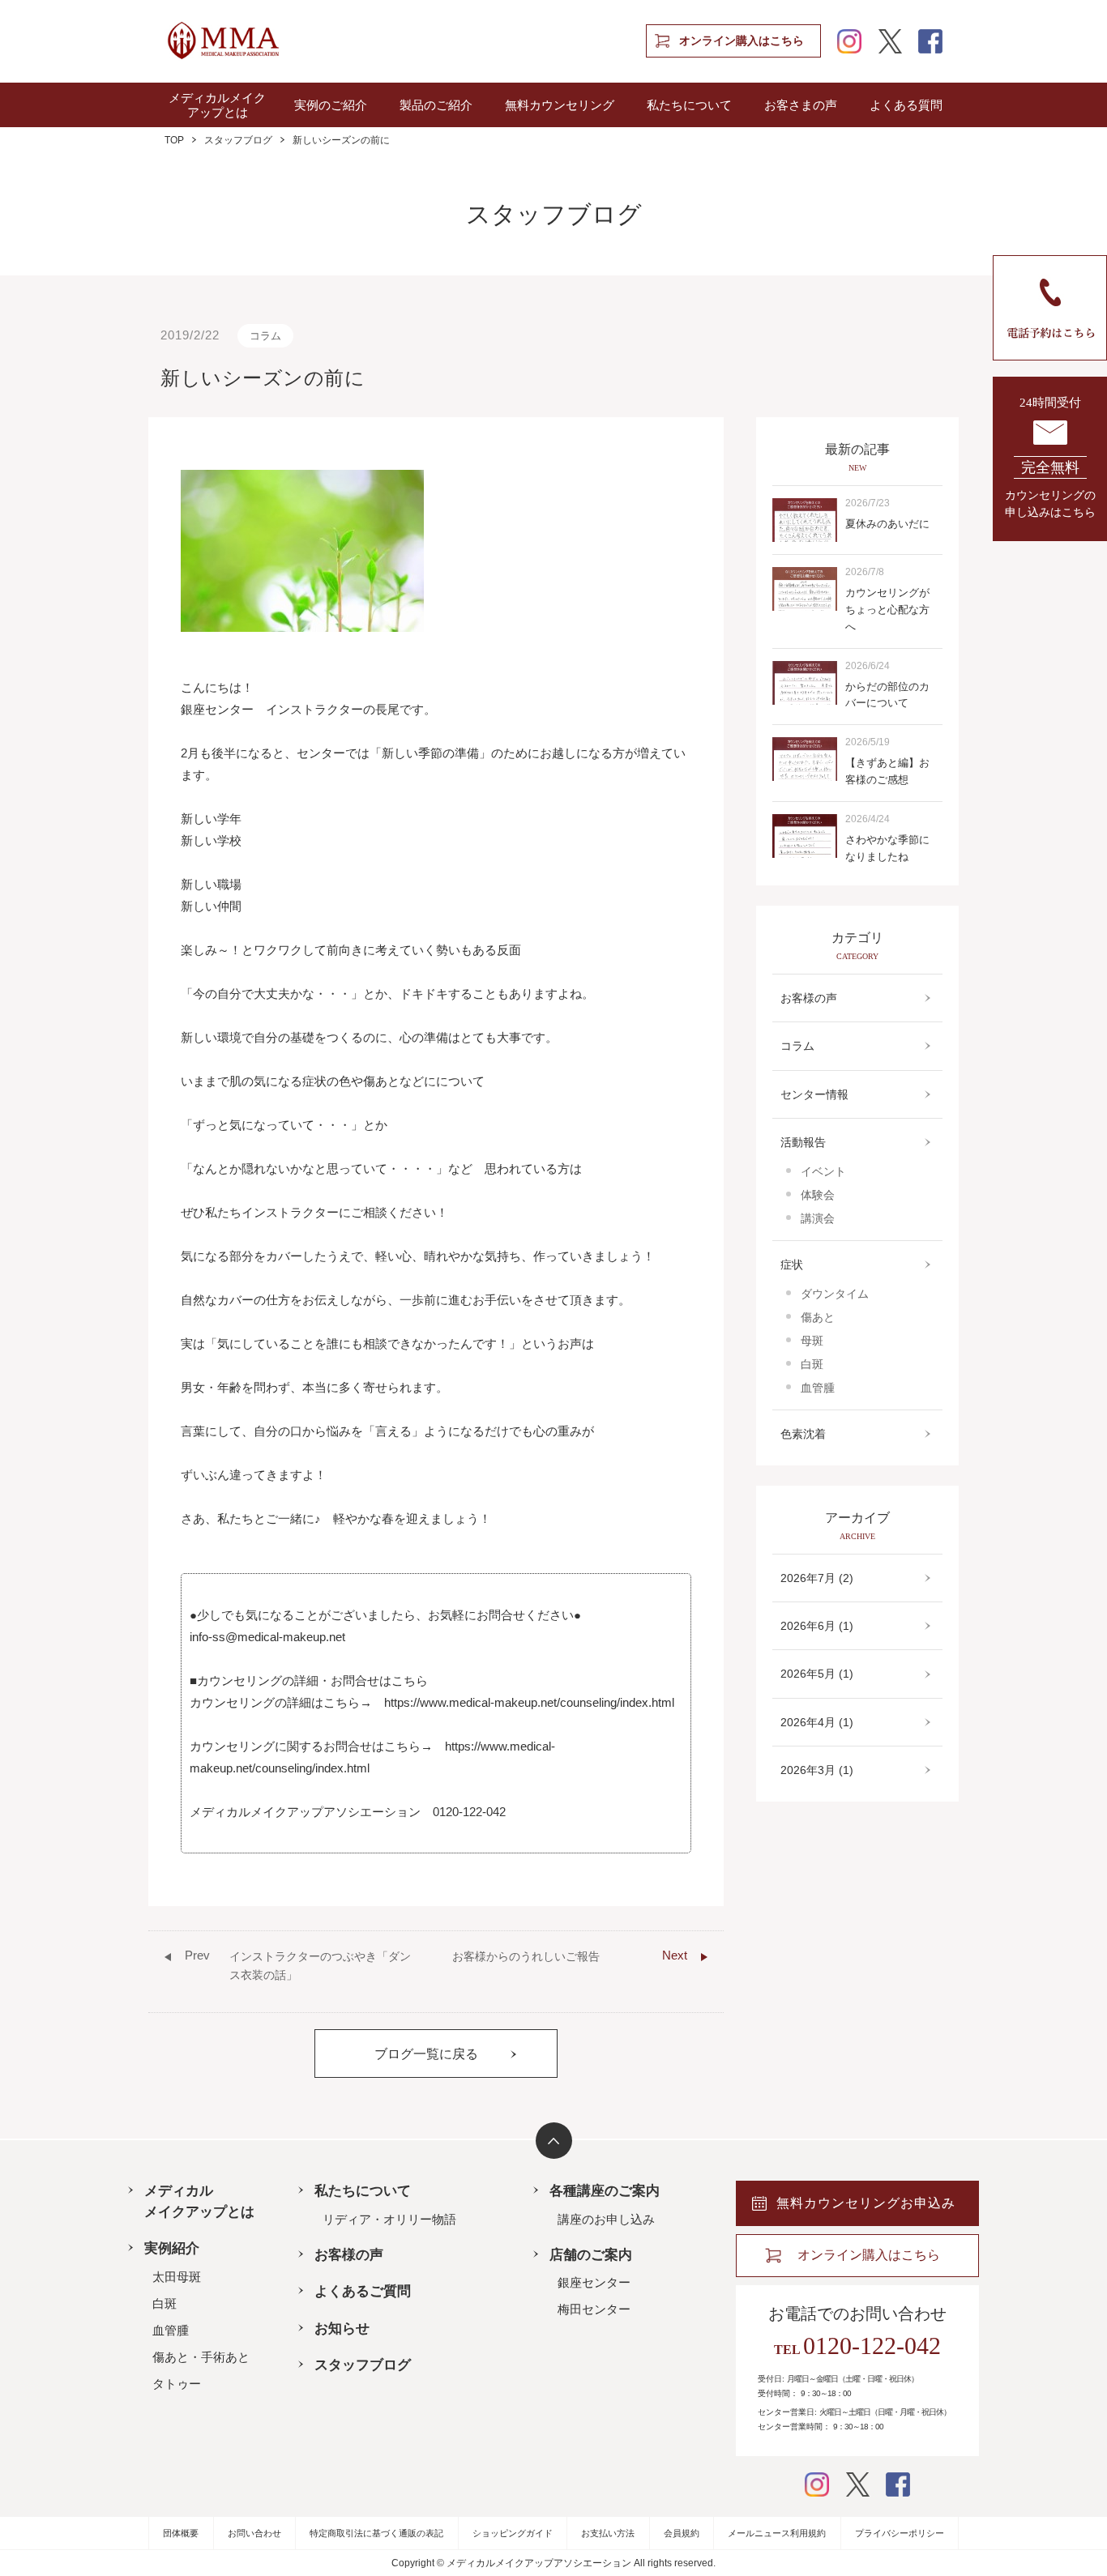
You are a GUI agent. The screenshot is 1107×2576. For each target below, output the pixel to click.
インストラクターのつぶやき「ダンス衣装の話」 (298, 1964)
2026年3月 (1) (817, 1770)
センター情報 (814, 1094)
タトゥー (177, 2384)
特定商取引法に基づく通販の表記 (376, 2533)
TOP (174, 140)
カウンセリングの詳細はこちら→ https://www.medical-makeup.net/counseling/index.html (432, 1702)
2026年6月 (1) (817, 1626)
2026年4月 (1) (817, 1722)
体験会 (818, 1195)
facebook (930, 41)
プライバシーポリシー (900, 2533)
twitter (890, 41)
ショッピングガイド (513, 2533)
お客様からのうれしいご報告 (570, 1955)
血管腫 (818, 1388)
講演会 (818, 1218)
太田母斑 (177, 2277)
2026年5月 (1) (817, 1674)
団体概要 (181, 2533)
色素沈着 (803, 1434)
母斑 (812, 1341)
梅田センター (594, 2309)
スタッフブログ (238, 140)
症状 (792, 1265)
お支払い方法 (608, 2533)
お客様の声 (809, 998)
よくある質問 (906, 105)
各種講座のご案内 (605, 2191)
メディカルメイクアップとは (217, 105)
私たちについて (689, 105)
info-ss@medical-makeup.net (267, 1637)
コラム (265, 336)
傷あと (818, 1317)
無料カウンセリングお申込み (866, 2203)
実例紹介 (172, 2248)
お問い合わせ (254, 2533)
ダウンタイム (835, 1294)
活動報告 (803, 1142)
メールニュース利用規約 (777, 2533)
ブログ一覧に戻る (426, 2054)
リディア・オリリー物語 (389, 2219)
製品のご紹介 (436, 105)
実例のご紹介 (331, 105)
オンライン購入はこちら (742, 41)
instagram (849, 41)
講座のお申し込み (606, 2219)
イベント (823, 1171)
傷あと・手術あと (201, 2357)
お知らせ (342, 2329)
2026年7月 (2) (817, 1578)
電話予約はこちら (1050, 308)
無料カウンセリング (560, 105)
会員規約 (682, 2533)
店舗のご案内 (591, 2255)
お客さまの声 (801, 105)
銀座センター (594, 2282)
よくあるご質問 (363, 2291)
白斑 (812, 1364)
